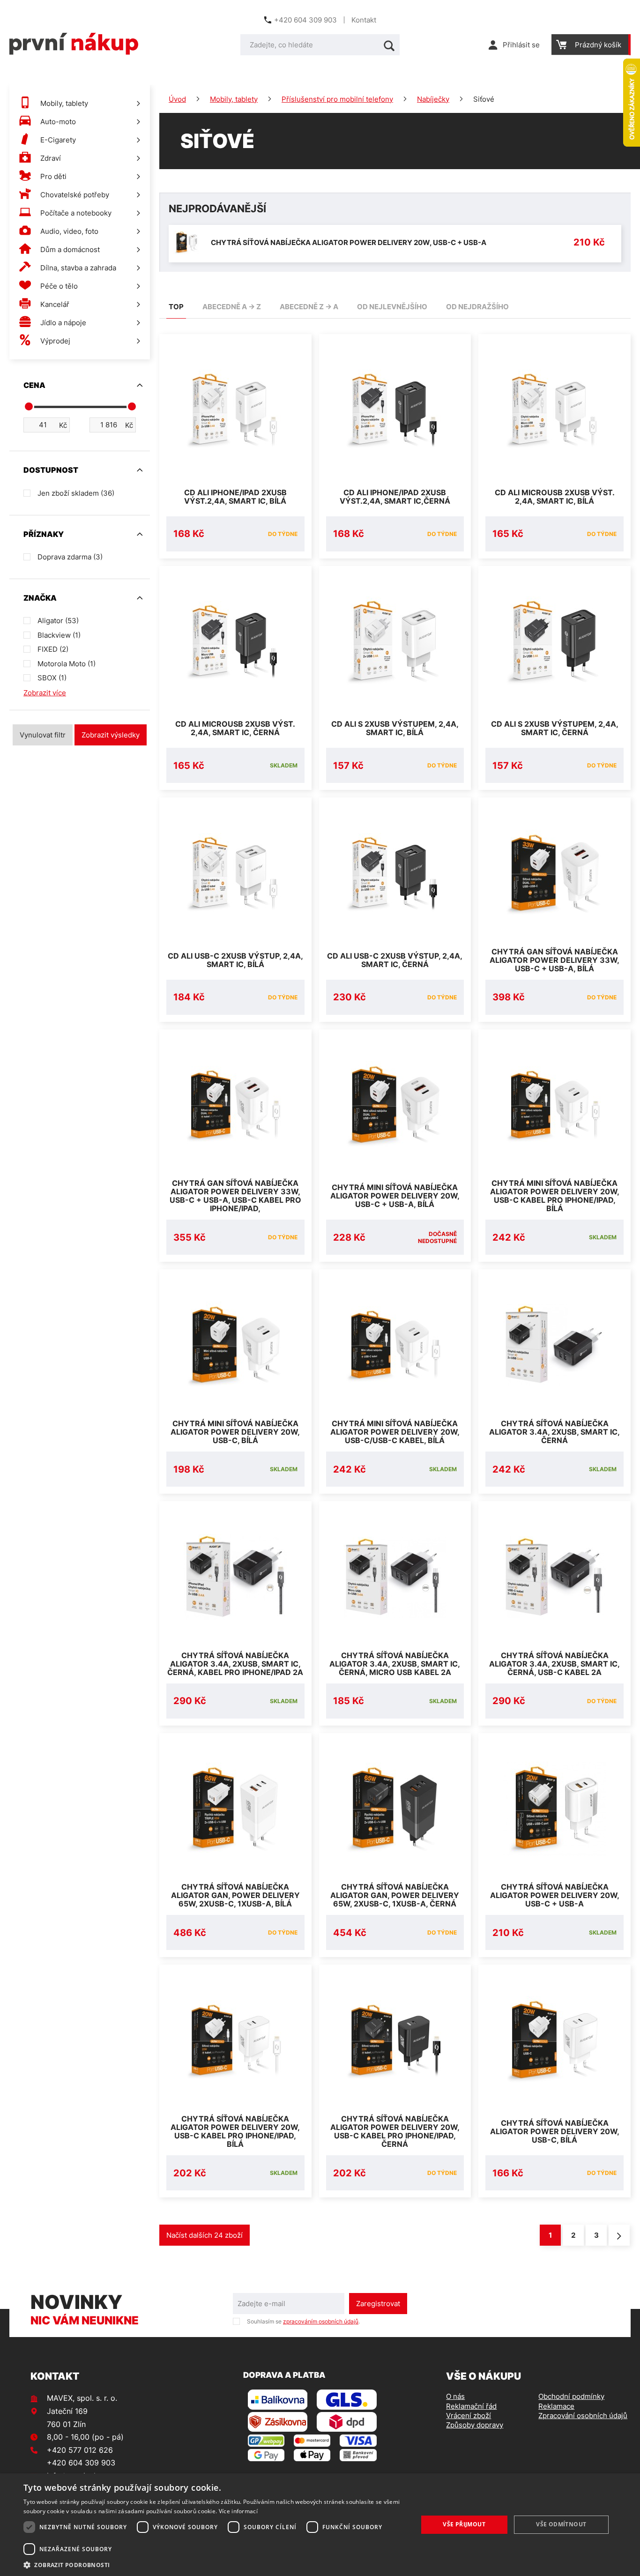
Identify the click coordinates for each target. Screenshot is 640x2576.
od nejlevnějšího (392, 307)
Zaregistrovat (378, 2304)
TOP (176, 307)
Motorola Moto (67, 664)
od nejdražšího (477, 307)
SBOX (52, 678)
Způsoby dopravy (475, 2425)
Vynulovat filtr (43, 735)
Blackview (59, 635)
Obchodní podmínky (571, 2396)
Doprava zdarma (70, 557)
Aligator (58, 621)
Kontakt (364, 20)
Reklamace (556, 2406)
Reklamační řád (471, 2406)
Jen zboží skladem (76, 493)
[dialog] (320, 2525)
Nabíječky (433, 99)
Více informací (238, 2511)
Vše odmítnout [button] (561, 2524)
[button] (215, 2565)
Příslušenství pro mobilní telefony (337, 99)
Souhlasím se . (303, 2321)
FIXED (53, 649)
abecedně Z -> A (309, 307)
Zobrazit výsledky (111, 735)
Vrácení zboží (469, 2416)
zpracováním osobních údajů (321, 2321)
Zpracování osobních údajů (583, 2416)
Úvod (177, 99)
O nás (455, 2396)
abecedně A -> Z (232, 307)
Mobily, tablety (234, 99)
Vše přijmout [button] (464, 2524)
